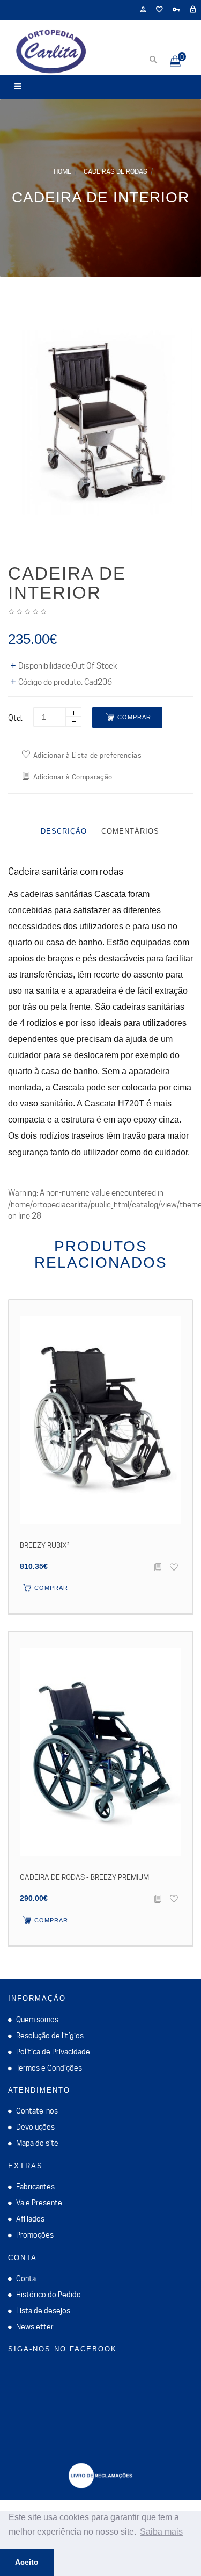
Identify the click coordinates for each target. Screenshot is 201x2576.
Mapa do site (37, 2143)
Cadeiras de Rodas (116, 171)
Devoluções (35, 2127)
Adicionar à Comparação (73, 777)
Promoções (35, 2235)
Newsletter (35, 2327)
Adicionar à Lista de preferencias (88, 755)
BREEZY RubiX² (44, 1545)
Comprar (134, 717)
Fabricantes (35, 2187)
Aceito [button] (27, 2562)
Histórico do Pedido (49, 2295)
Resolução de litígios (50, 2036)
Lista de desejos (43, 2311)
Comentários (130, 831)
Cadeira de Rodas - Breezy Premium (84, 1877)
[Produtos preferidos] (159, 10)
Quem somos (37, 2020)
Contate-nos (37, 2111)
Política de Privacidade (53, 2052)
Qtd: (15, 718)
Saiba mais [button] (161, 2532)
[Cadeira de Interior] (100, 422)
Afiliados (30, 2219)
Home (62, 171)
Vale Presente (39, 2203)
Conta (26, 2278)
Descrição (64, 831)
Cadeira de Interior (100, 197)
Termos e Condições (49, 2068)
